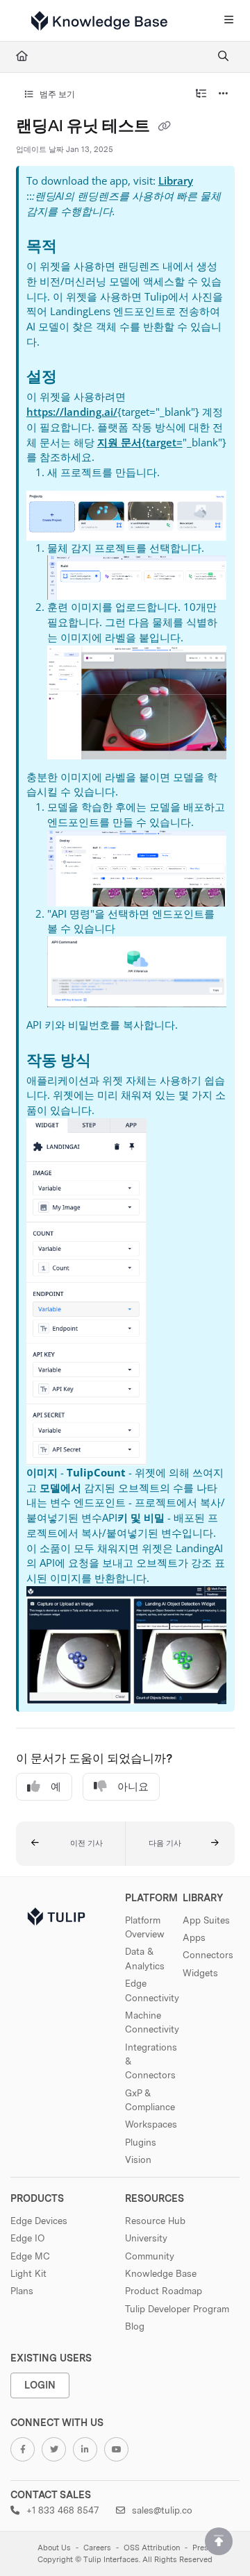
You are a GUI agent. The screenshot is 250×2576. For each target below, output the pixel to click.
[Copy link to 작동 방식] (112, 1061)
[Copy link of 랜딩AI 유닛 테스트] (165, 127)
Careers (97, 2548)
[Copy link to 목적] (78, 248)
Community (150, 2256)
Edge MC (30, 2256)
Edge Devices (39, 2221)
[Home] (99, 21)
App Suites (206, 1920)
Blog (135, 2326)
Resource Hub (155, 2221)
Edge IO (27, 2238)
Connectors (208, 1955)
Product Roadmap (164, 2291)
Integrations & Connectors (151, 2061)
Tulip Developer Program (177, 2309)
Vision (138, 2160)
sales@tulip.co (161, 2510)
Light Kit (28, 2273)
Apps (194, 1937)
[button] (71, 1844)
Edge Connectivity (152, 1990)
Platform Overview (145, 1927)
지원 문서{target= (140, 442)
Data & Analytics (145, 1958)
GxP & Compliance (150, 2100)
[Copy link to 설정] (78, 378)
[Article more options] (224, 94)
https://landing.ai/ (72, 412)
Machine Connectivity (152, 2022)
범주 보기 (56, 94)
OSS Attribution (152, 2548)
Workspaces (151, 2124)
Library (176, 180)
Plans (22, 2291)
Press (202, 2548)
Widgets (200, 1973)
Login (40, 2385)
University (146, 2238)
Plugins (141, 2142)
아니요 (133, 1787)
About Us (54, 2548)
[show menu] (228, 21)
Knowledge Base (161, 2273)
